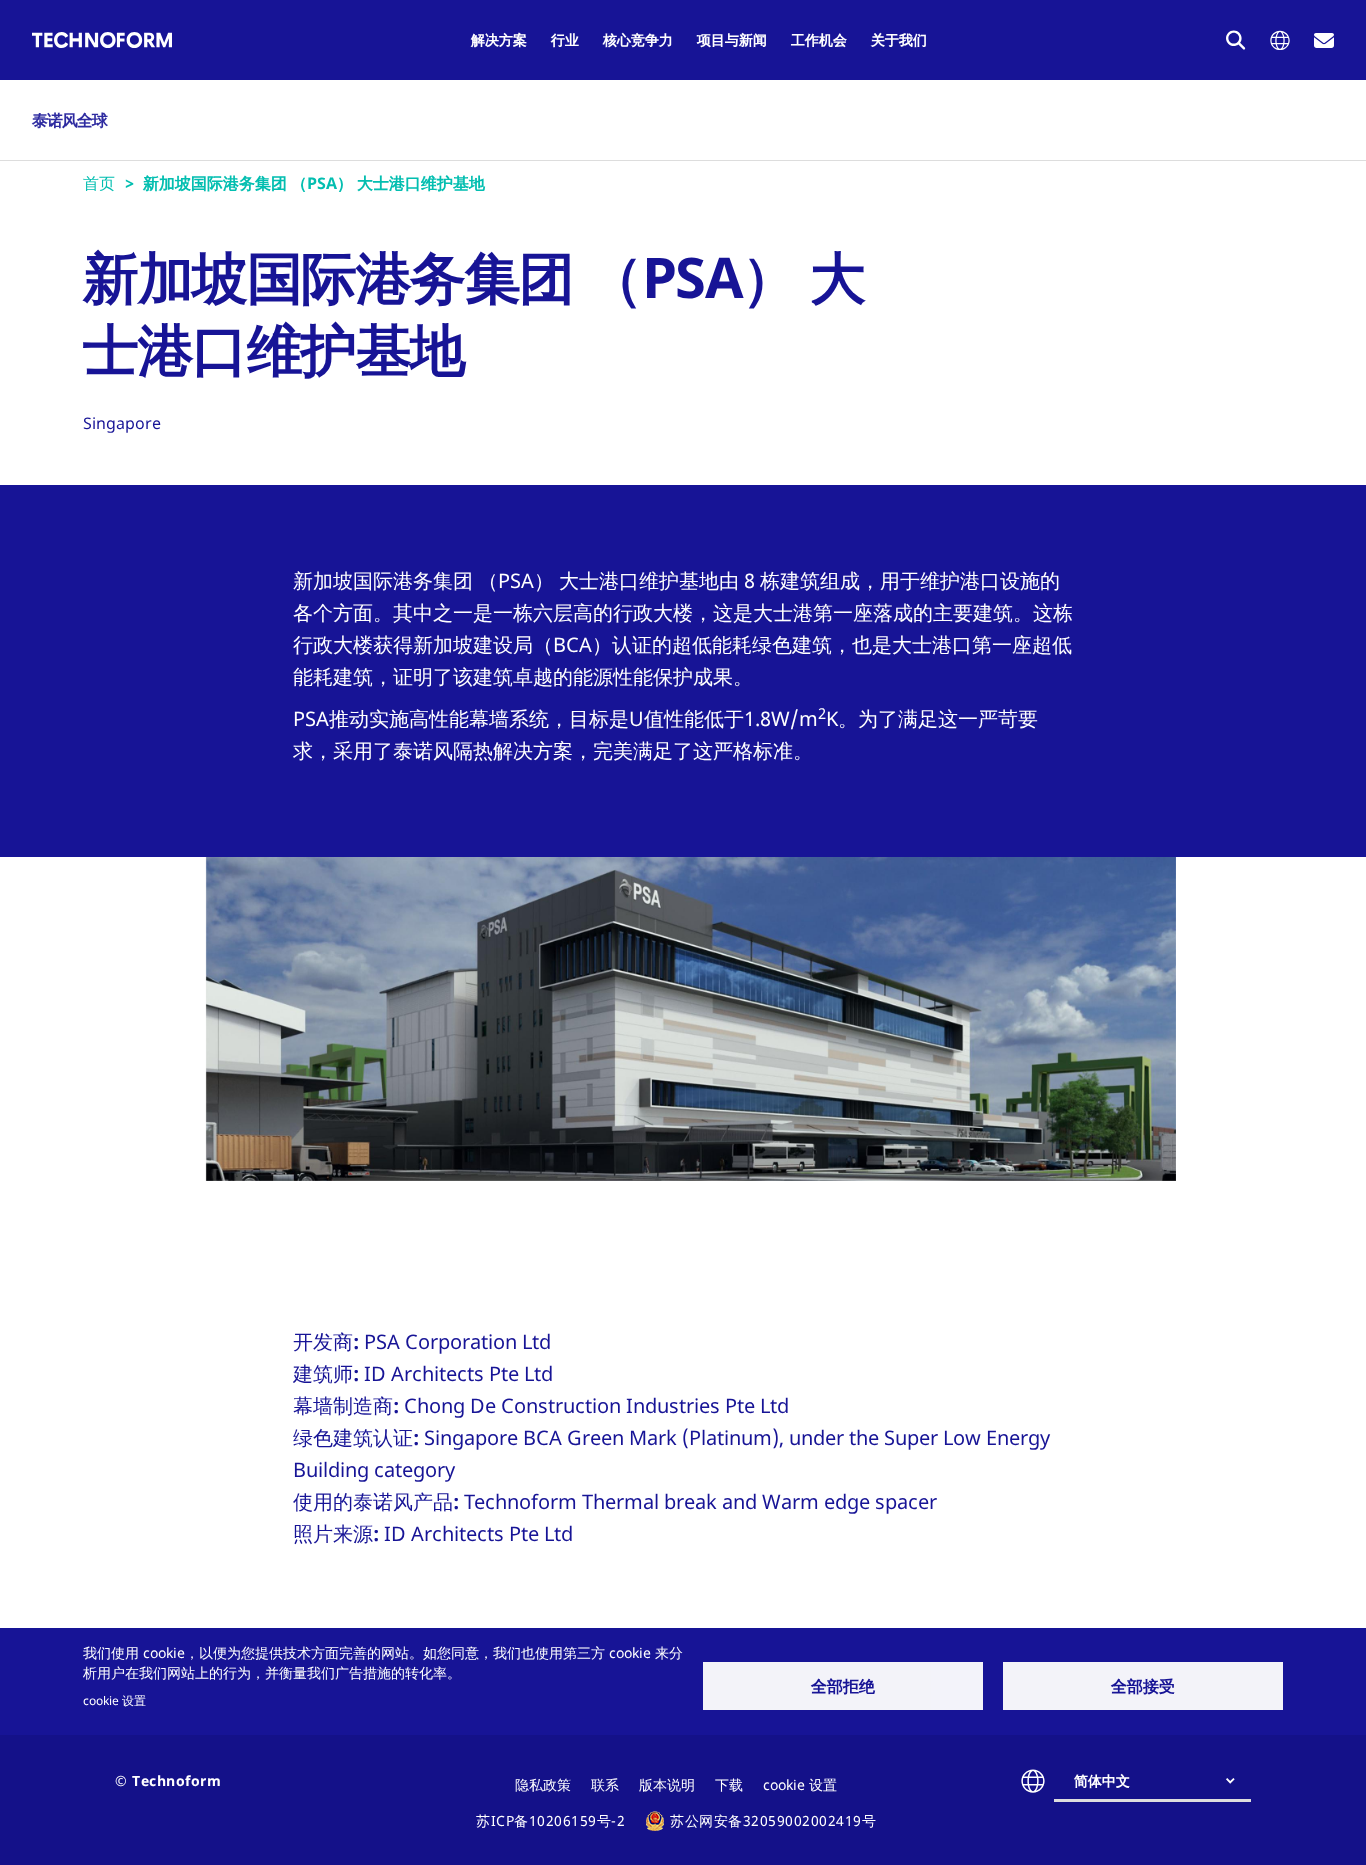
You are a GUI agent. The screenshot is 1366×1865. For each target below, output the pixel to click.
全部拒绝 (843, 1686)
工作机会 (819, 39)
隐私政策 (543, 1784)
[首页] (102, 40)
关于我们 (899, 39)
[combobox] (1160, 1781)
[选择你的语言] (1280, 40)
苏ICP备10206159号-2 (550, 1820)
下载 (729, 1784)
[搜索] (1236, 40)
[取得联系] (1324, 40)
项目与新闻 (732, 39)
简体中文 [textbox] (1102, 1780)
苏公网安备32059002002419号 (773, 1820)
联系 (605, 1784)
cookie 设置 (114, 1700)
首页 (99, 183)
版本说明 (667, 1784)
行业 (565, 39)
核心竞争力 (638, 39)
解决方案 (499, 39)
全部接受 (1143, 1686)
